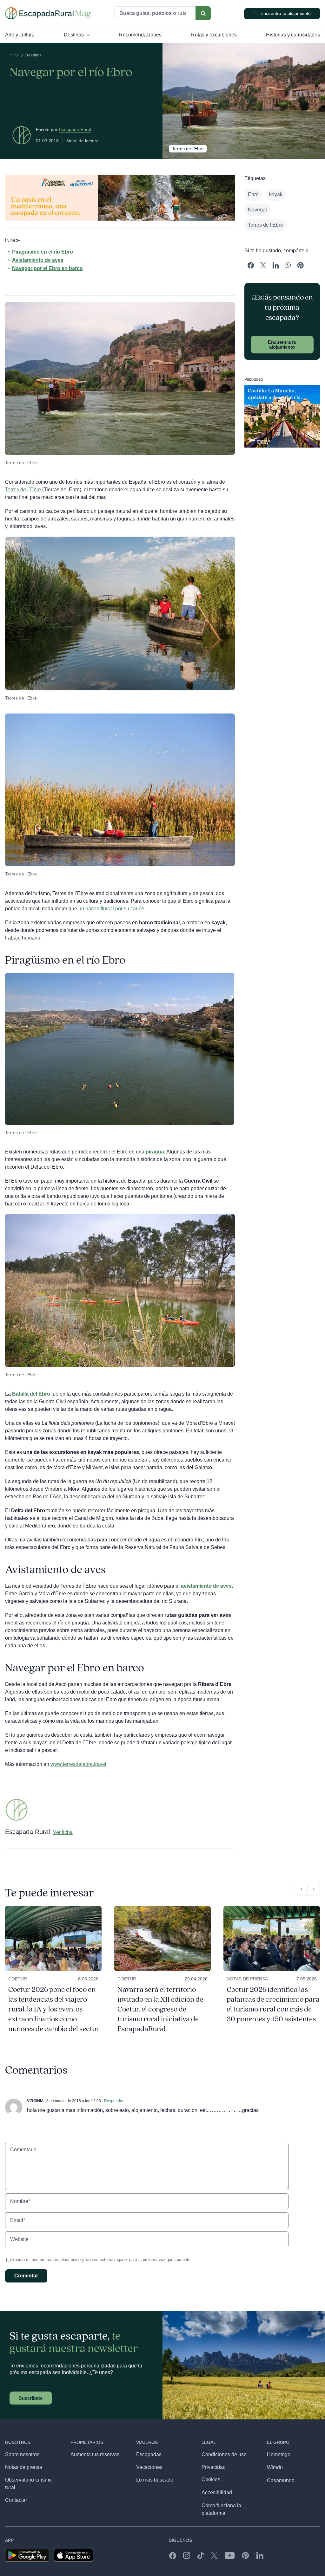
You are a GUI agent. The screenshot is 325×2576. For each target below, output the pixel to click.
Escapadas (149, 2454)
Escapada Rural (75, 129)
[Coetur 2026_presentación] (53, 1908)
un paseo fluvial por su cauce (111, 909)
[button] (301, 1889)
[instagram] (187, 2555)
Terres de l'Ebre (265, 225)
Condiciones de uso (224, 2454)
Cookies (211, 2479)
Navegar (258, 210)
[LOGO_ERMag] (48, 10)
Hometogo (279, 2454)
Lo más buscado (155, 2480)
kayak (276, 194)
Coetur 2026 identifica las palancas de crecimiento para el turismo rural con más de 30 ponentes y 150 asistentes (273, 2004)
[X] (263, 266)
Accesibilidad (217, 2492)
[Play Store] (27, 2551)
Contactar (16, 2500)
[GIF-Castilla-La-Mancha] (282, 387)
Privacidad (214, 2467)
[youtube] (230, 2555)
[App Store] (73, 2551)
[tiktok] (201, 2555)
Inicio (14, 55)
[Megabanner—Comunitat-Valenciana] (120, 177)
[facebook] (173, 2555)
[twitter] (214, 2555)
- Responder (112, 2101)
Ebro (253, 194)
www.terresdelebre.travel (78, 1764)
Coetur (18, 1979)
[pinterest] (245, 2555)
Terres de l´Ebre (23, 490)
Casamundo (281, 2480)
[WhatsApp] (288, 266)
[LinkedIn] (276, 266)
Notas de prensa (247, 1979)
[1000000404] (272, 1908)
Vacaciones (149, 2467)
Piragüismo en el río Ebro (43, 252)
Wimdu (275, 2467)
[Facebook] (251, 266)
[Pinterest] (300, 266)
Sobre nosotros (22, 2454)
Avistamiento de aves (38, 260)
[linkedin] (260, 2555)
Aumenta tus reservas (95, 2454)
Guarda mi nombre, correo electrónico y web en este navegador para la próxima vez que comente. (102, 2260)
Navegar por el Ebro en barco (47, 268)
